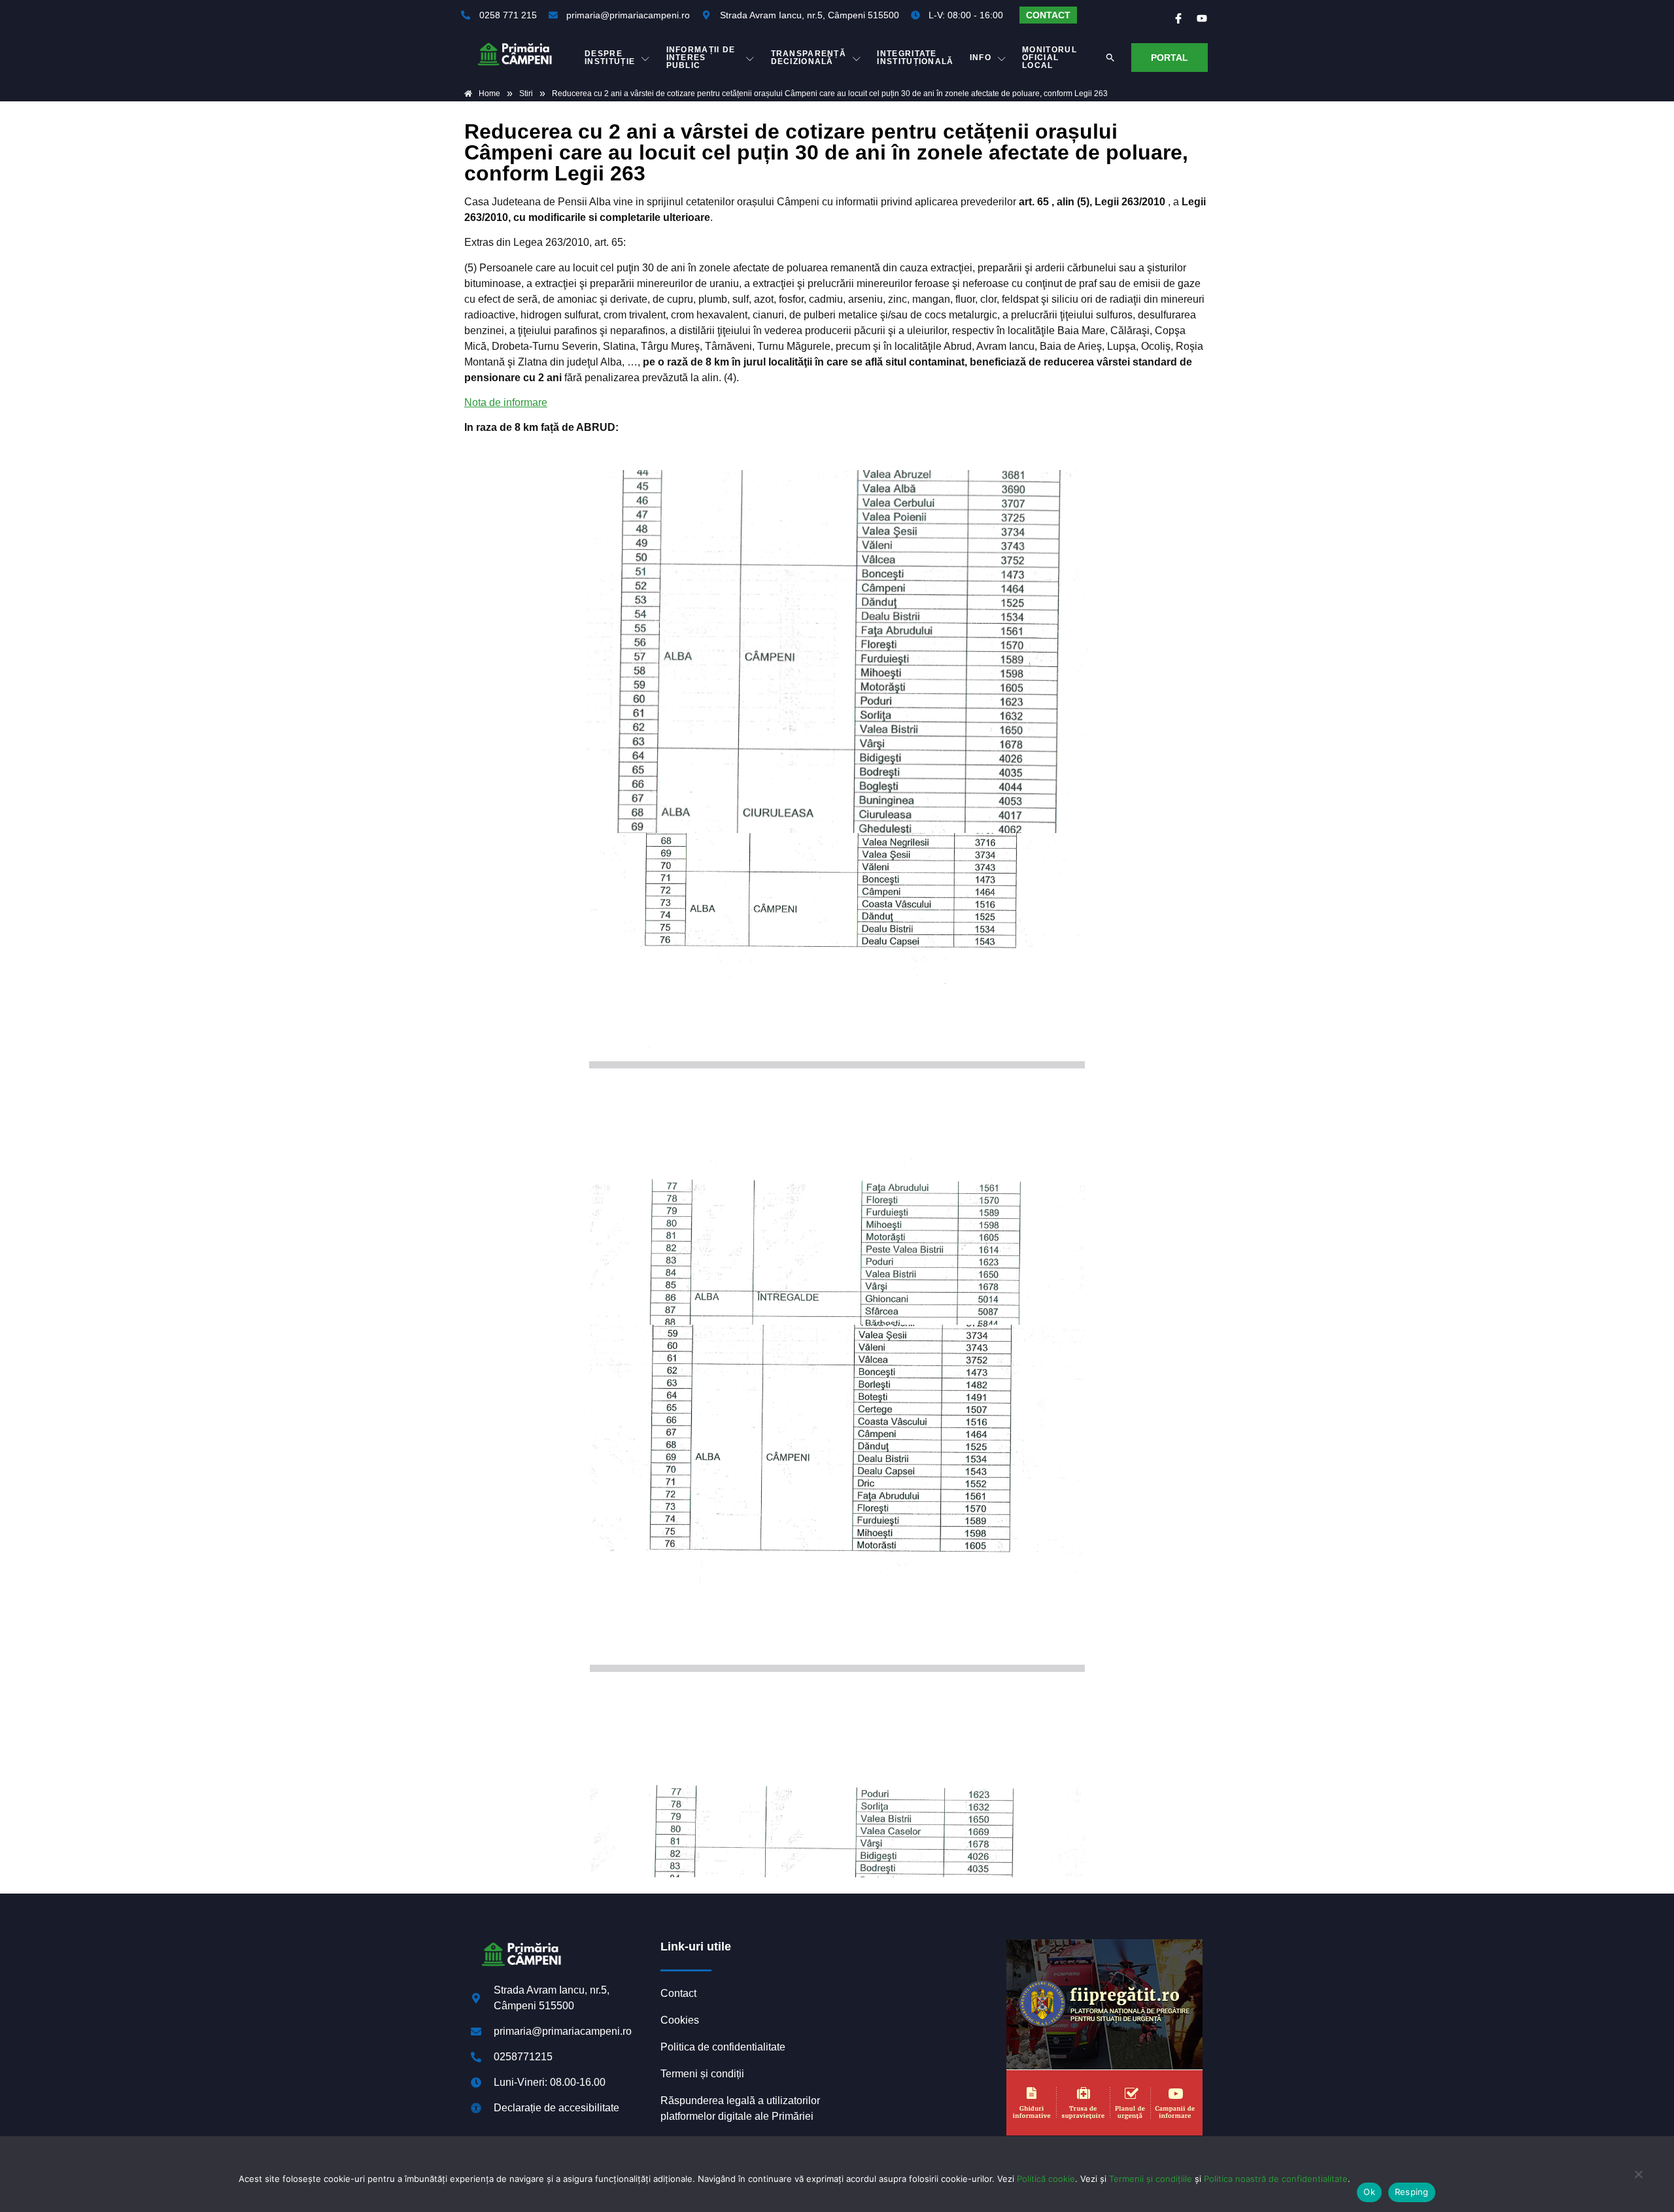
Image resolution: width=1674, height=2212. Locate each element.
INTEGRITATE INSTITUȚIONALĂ (915, 58)
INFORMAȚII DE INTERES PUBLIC (701, 58)
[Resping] (1638, 2181)
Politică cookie (1046, 2179)
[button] (1110, 58)
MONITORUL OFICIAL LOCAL (1050, 58)
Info (981, 58)
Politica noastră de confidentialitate (1276, 2179)
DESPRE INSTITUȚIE (610, 58)
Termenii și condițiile (1151, 2179)
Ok (1369, 2192)
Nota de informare (506, 402)
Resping (1412, 2192)
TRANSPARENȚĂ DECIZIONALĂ (809, 58)
